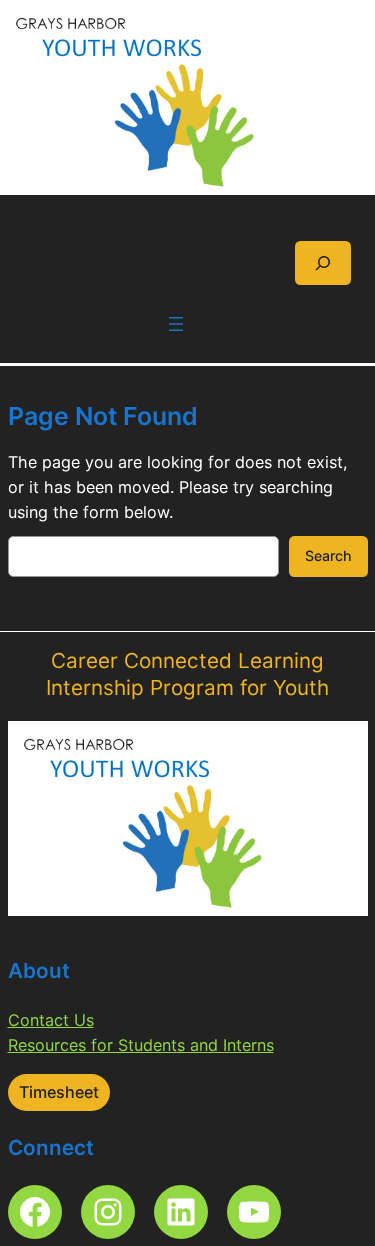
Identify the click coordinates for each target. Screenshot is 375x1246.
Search (328, 555)
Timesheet (59, 1092)
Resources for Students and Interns (141, 1045)
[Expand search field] (323, 262)
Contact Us (51, 1020)
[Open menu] (176, 324)
